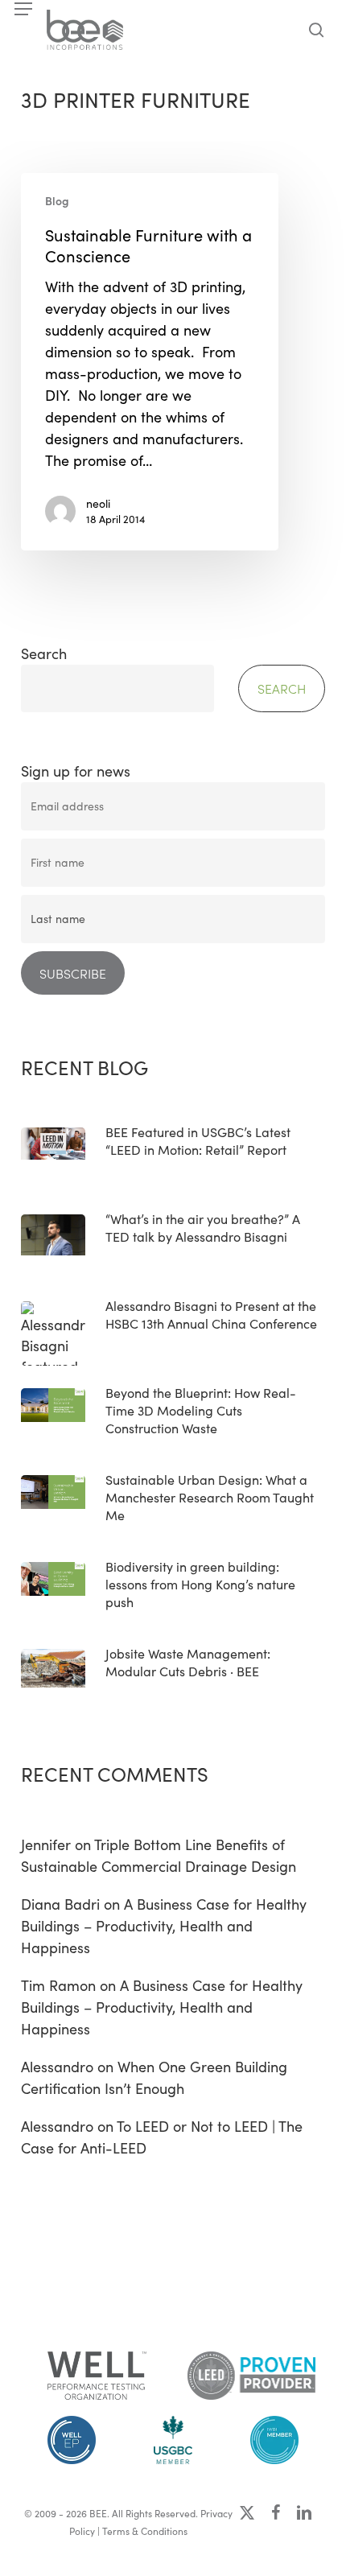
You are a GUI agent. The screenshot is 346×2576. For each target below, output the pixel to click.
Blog (57, 201)
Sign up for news (76, 771)
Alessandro (57, 2067)
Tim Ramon (58, 1985)
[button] (23, 9)
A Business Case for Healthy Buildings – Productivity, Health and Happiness (164, 1926)
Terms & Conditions (145, 2531)
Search (44, 653)
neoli (98, 503)
